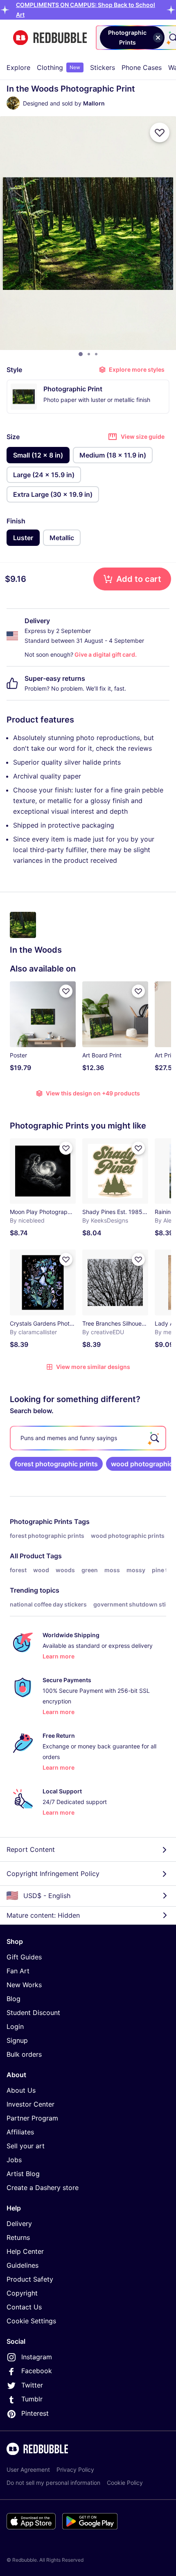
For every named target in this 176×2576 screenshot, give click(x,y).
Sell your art (26, 2146)
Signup (17, 2040)
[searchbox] (88, 1438)
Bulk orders (24, 2054)
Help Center (25, 2251)
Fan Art (18, 1971)
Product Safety (30, 2279)
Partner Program (32, 2118)
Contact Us (24, 2307)
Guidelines (23, 2265)
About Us (21, 2090)
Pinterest (35, 2413)
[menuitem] (18, 67)
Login (15, 2026)
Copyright (22, 2293)
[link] (56, 1464)
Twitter (32, 2385)
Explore (18, 67)
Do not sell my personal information (53, 2483)
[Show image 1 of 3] (81, 354)
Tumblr (32, 2399)
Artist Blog (23, 2174)
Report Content (31, 1849)
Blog (14, 1999)
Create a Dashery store (43, 2188)
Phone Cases (142, 67)
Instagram (37, 2357)
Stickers (103, 67)
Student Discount (33, 2013)
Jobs (14, 2160)
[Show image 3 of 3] (96, 354)
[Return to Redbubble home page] (50, 38)
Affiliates (20, 2132)
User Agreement (28, 2469)
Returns (18, 2237)
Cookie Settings (31, 2321)
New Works (24, 1985)
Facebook (37, 2371)
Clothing (59, 67)
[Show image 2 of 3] (89, 354)
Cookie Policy (125, 2483)
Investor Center (30, 2104)
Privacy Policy (75, 2469)
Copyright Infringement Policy (53, 1874)
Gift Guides (24, 1957)
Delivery (19, 2224)
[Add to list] (160, 132)
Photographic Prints (41, 1521)
